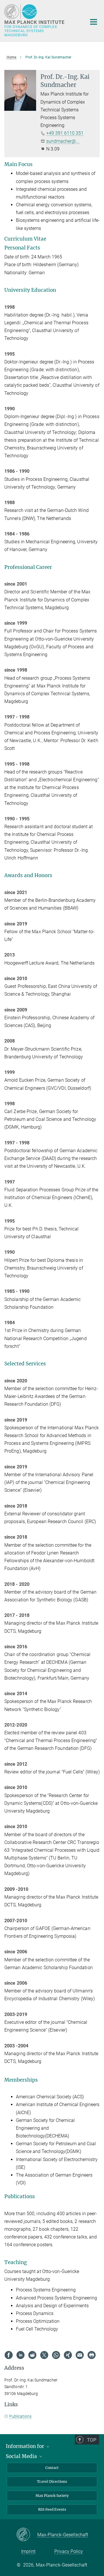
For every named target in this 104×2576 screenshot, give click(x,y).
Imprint (28, 2551)
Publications (20, 2416)
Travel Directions (52, 2481)
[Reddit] (32, 2355)
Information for (26, 2446)
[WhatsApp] (56, 2355)
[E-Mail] (80, 2355)
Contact (52, 2468)
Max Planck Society (52, 2496)
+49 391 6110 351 (65, 133)
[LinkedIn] (21, 2355)
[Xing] (68, 2355)
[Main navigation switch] (94, 22)
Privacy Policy (69, 2551)
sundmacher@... (63, 141)
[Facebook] (9, 2355)
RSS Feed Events (52, 2509)
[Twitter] (44, 2355)
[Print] (92, 2355)
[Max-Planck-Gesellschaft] (27, 2535)
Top (92, 2440)
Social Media (22, 2456)
